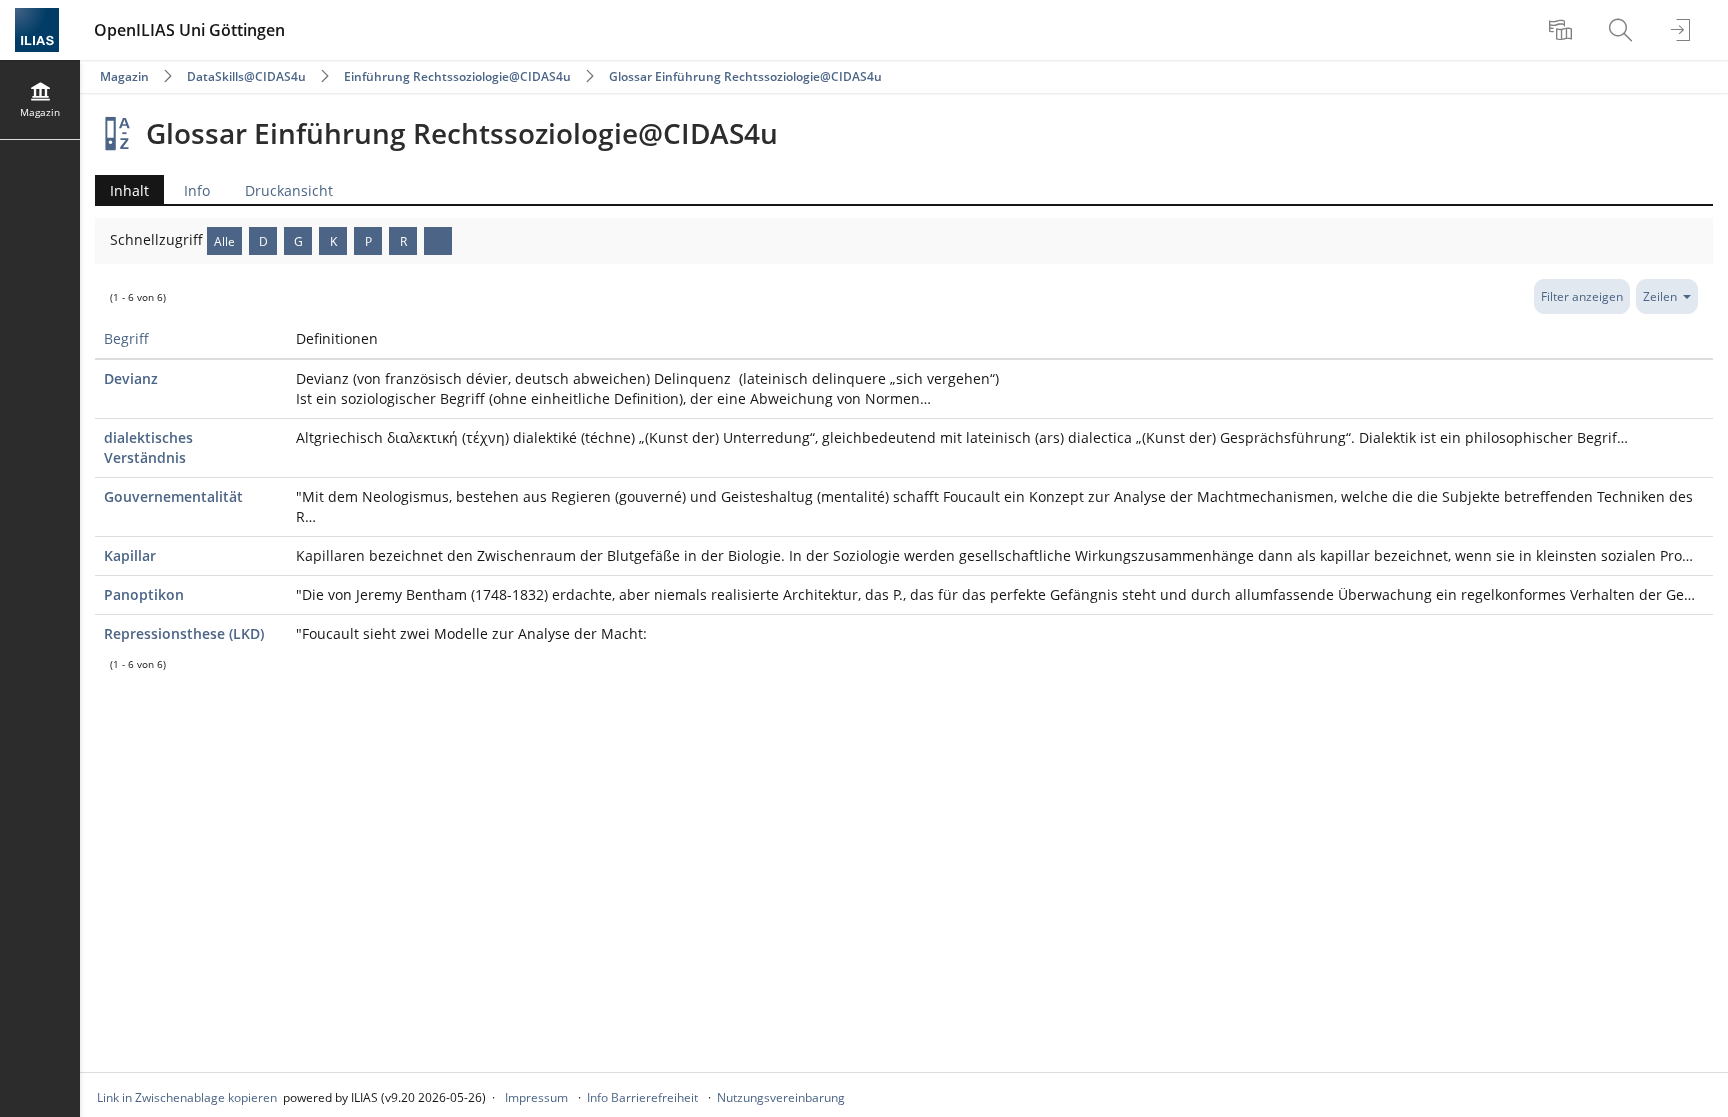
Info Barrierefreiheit (642, 1097)
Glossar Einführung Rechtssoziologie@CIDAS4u (745, 76)
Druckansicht (289, 190)
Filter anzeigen (1582, 296)
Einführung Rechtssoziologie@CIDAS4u (457, 76)
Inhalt (122, 192)
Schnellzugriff (158, 239)
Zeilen (1660, 296)
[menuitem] (1563, 30)
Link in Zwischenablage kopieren (187, 1097)
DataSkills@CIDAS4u (246, 76)
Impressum (536, 1097)
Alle (224, 241)
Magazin (124, 76)
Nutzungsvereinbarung (781, 1097)
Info (197, 190)
